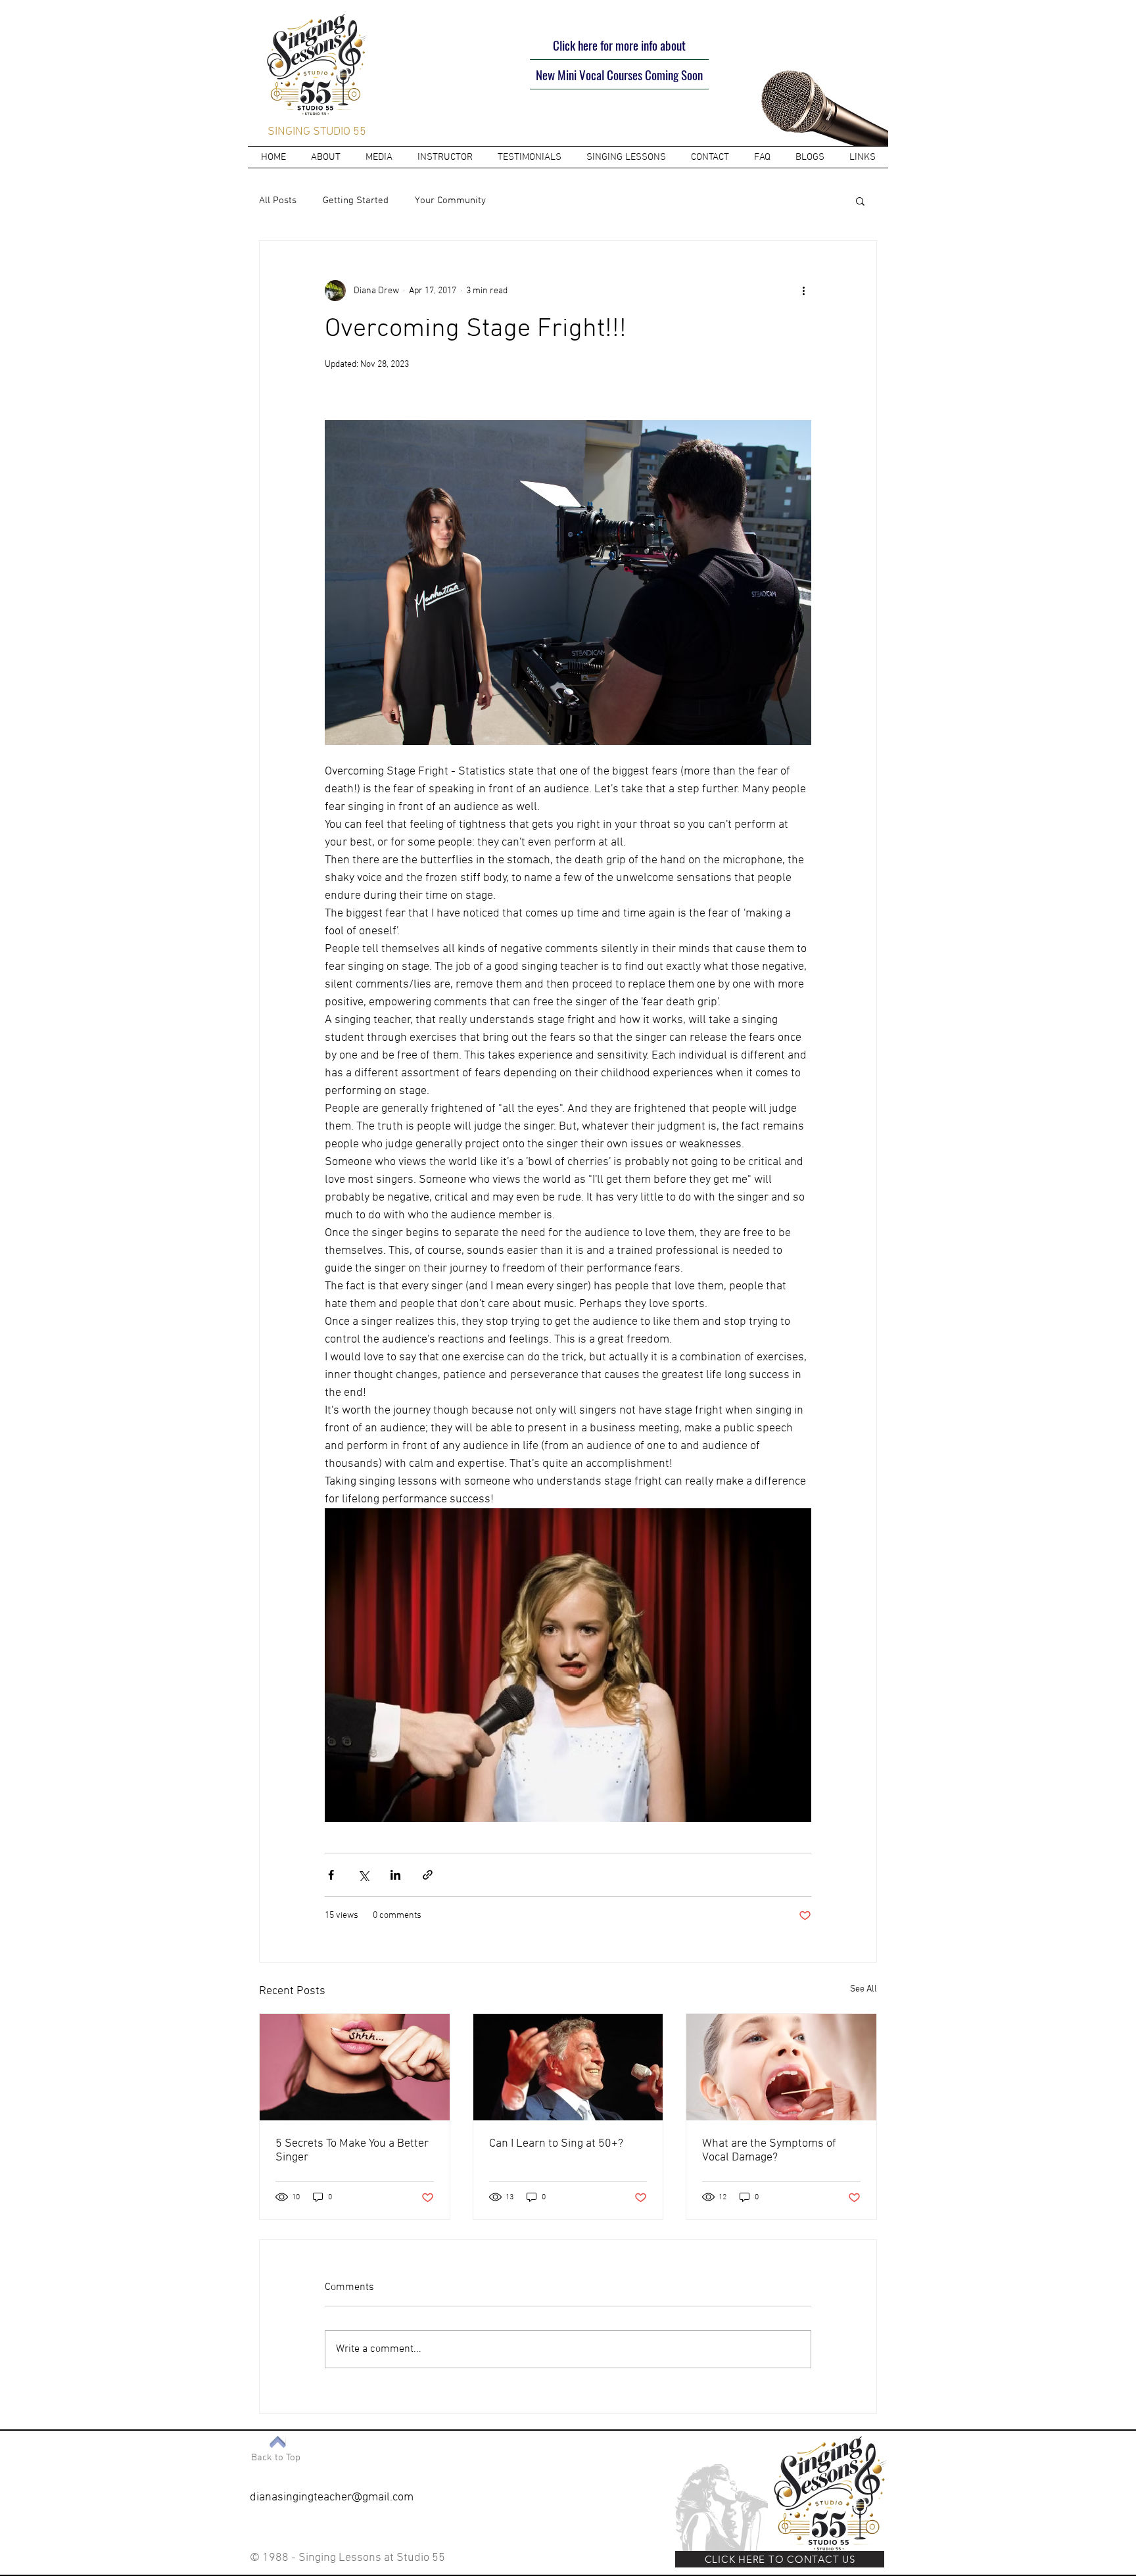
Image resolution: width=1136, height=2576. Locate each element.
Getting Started (356, 201)
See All (864, 1989)
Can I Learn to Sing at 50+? (556, 2144)
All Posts (278, 201)
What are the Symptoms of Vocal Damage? (769, 2151)
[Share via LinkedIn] (395, 1875)
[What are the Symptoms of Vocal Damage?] (781, 2067)
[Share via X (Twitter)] (363, 1875)
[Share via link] (428, 1875)
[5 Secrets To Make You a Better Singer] (355, 2067)
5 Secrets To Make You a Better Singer (352, 2151)
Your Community (450, 201)
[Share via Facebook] (331, 1875)
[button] (860, 201)
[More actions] (803, 291)
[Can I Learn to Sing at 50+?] (568, 2067)
